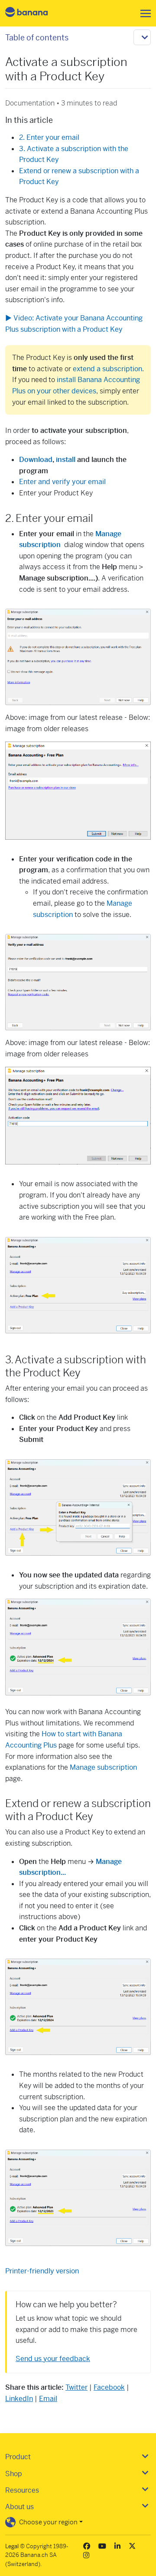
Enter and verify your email (62, 482)
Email (48, 2399)
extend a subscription (107, 369)
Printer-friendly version (42, 2271)
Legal (12, 2546)
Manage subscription (103, 1767)
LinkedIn (19, 2399)
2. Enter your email (49, 137)
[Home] (34, 13)
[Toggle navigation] (143, 13)
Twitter (76, 2387)
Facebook (109, 2387)
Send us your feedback (53, 2359)
